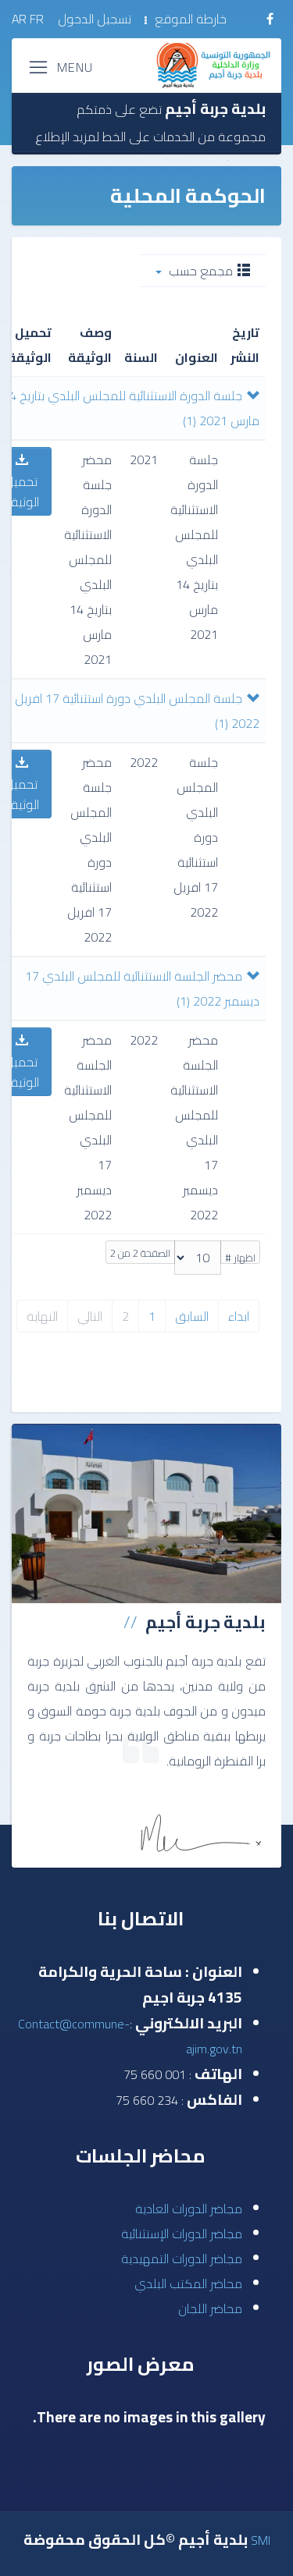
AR (19, 19)
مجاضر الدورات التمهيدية (182, 2258)
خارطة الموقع (191, 19)
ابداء (239, 1316)
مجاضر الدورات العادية (189, 2209)
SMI (261, 2540)
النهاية (42, 1316)
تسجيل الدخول (95, 19)
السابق (192, 1316)
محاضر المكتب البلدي (188, 2283)
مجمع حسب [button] (201, 271)
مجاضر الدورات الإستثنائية (182, 2234)
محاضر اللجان (210, 2308)
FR (38, 19)
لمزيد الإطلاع (67, 137)
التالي (90, 1316)
